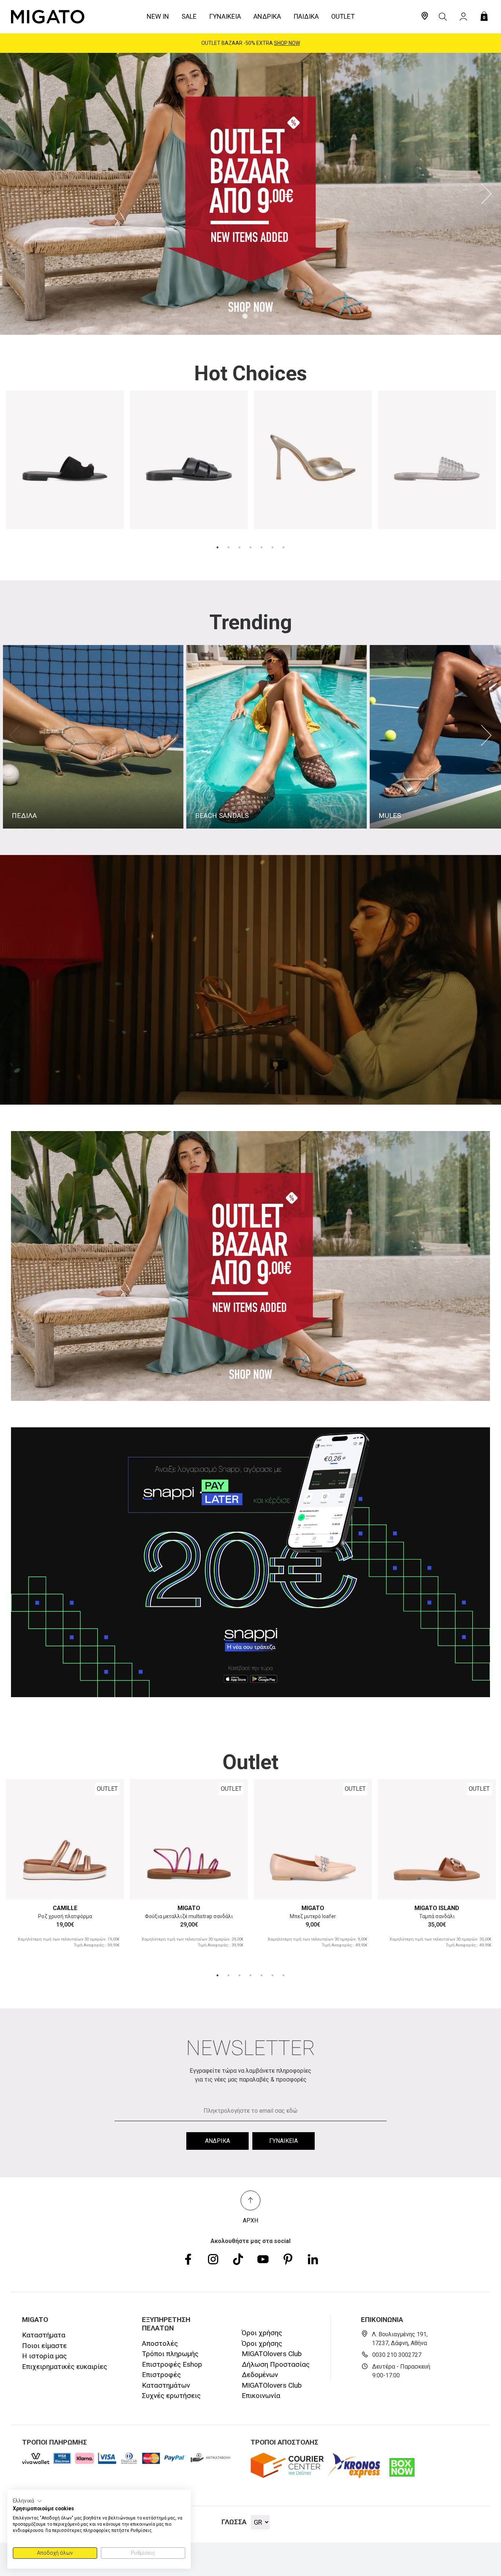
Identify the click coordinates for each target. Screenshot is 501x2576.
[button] (28, 2501)
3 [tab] (239, 547)
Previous (15, 194)
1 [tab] (245, 316)
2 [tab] (256, 316)
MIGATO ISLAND (437, 1908)
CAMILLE (65, 1908)
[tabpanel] (251, 194)
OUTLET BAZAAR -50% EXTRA (251, 43)
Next (486, 194)
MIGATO (189, 1908)
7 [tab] (284, 547)
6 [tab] (273, 547)
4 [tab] (251, 547)
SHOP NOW (287, 43)
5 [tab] (262, 547)
